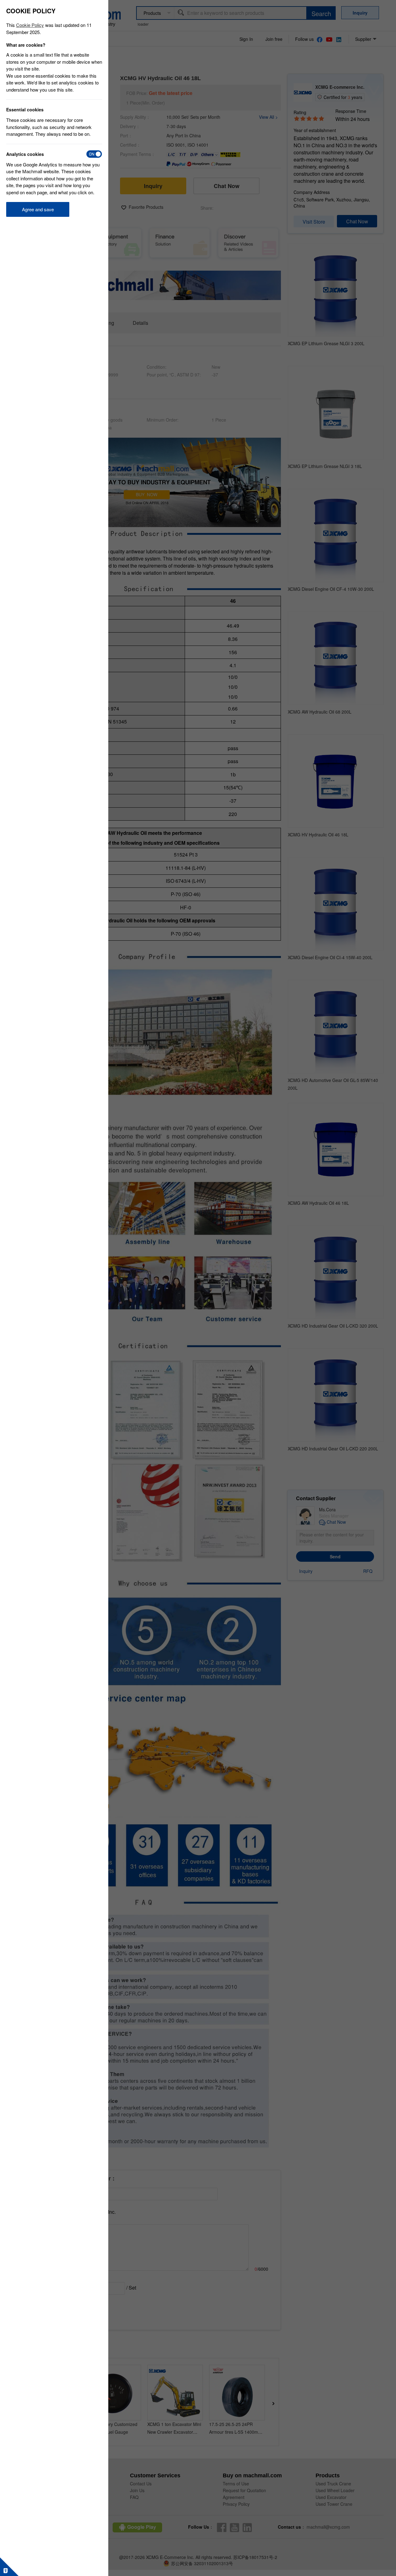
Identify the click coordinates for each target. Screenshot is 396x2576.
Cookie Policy (30, 25)
